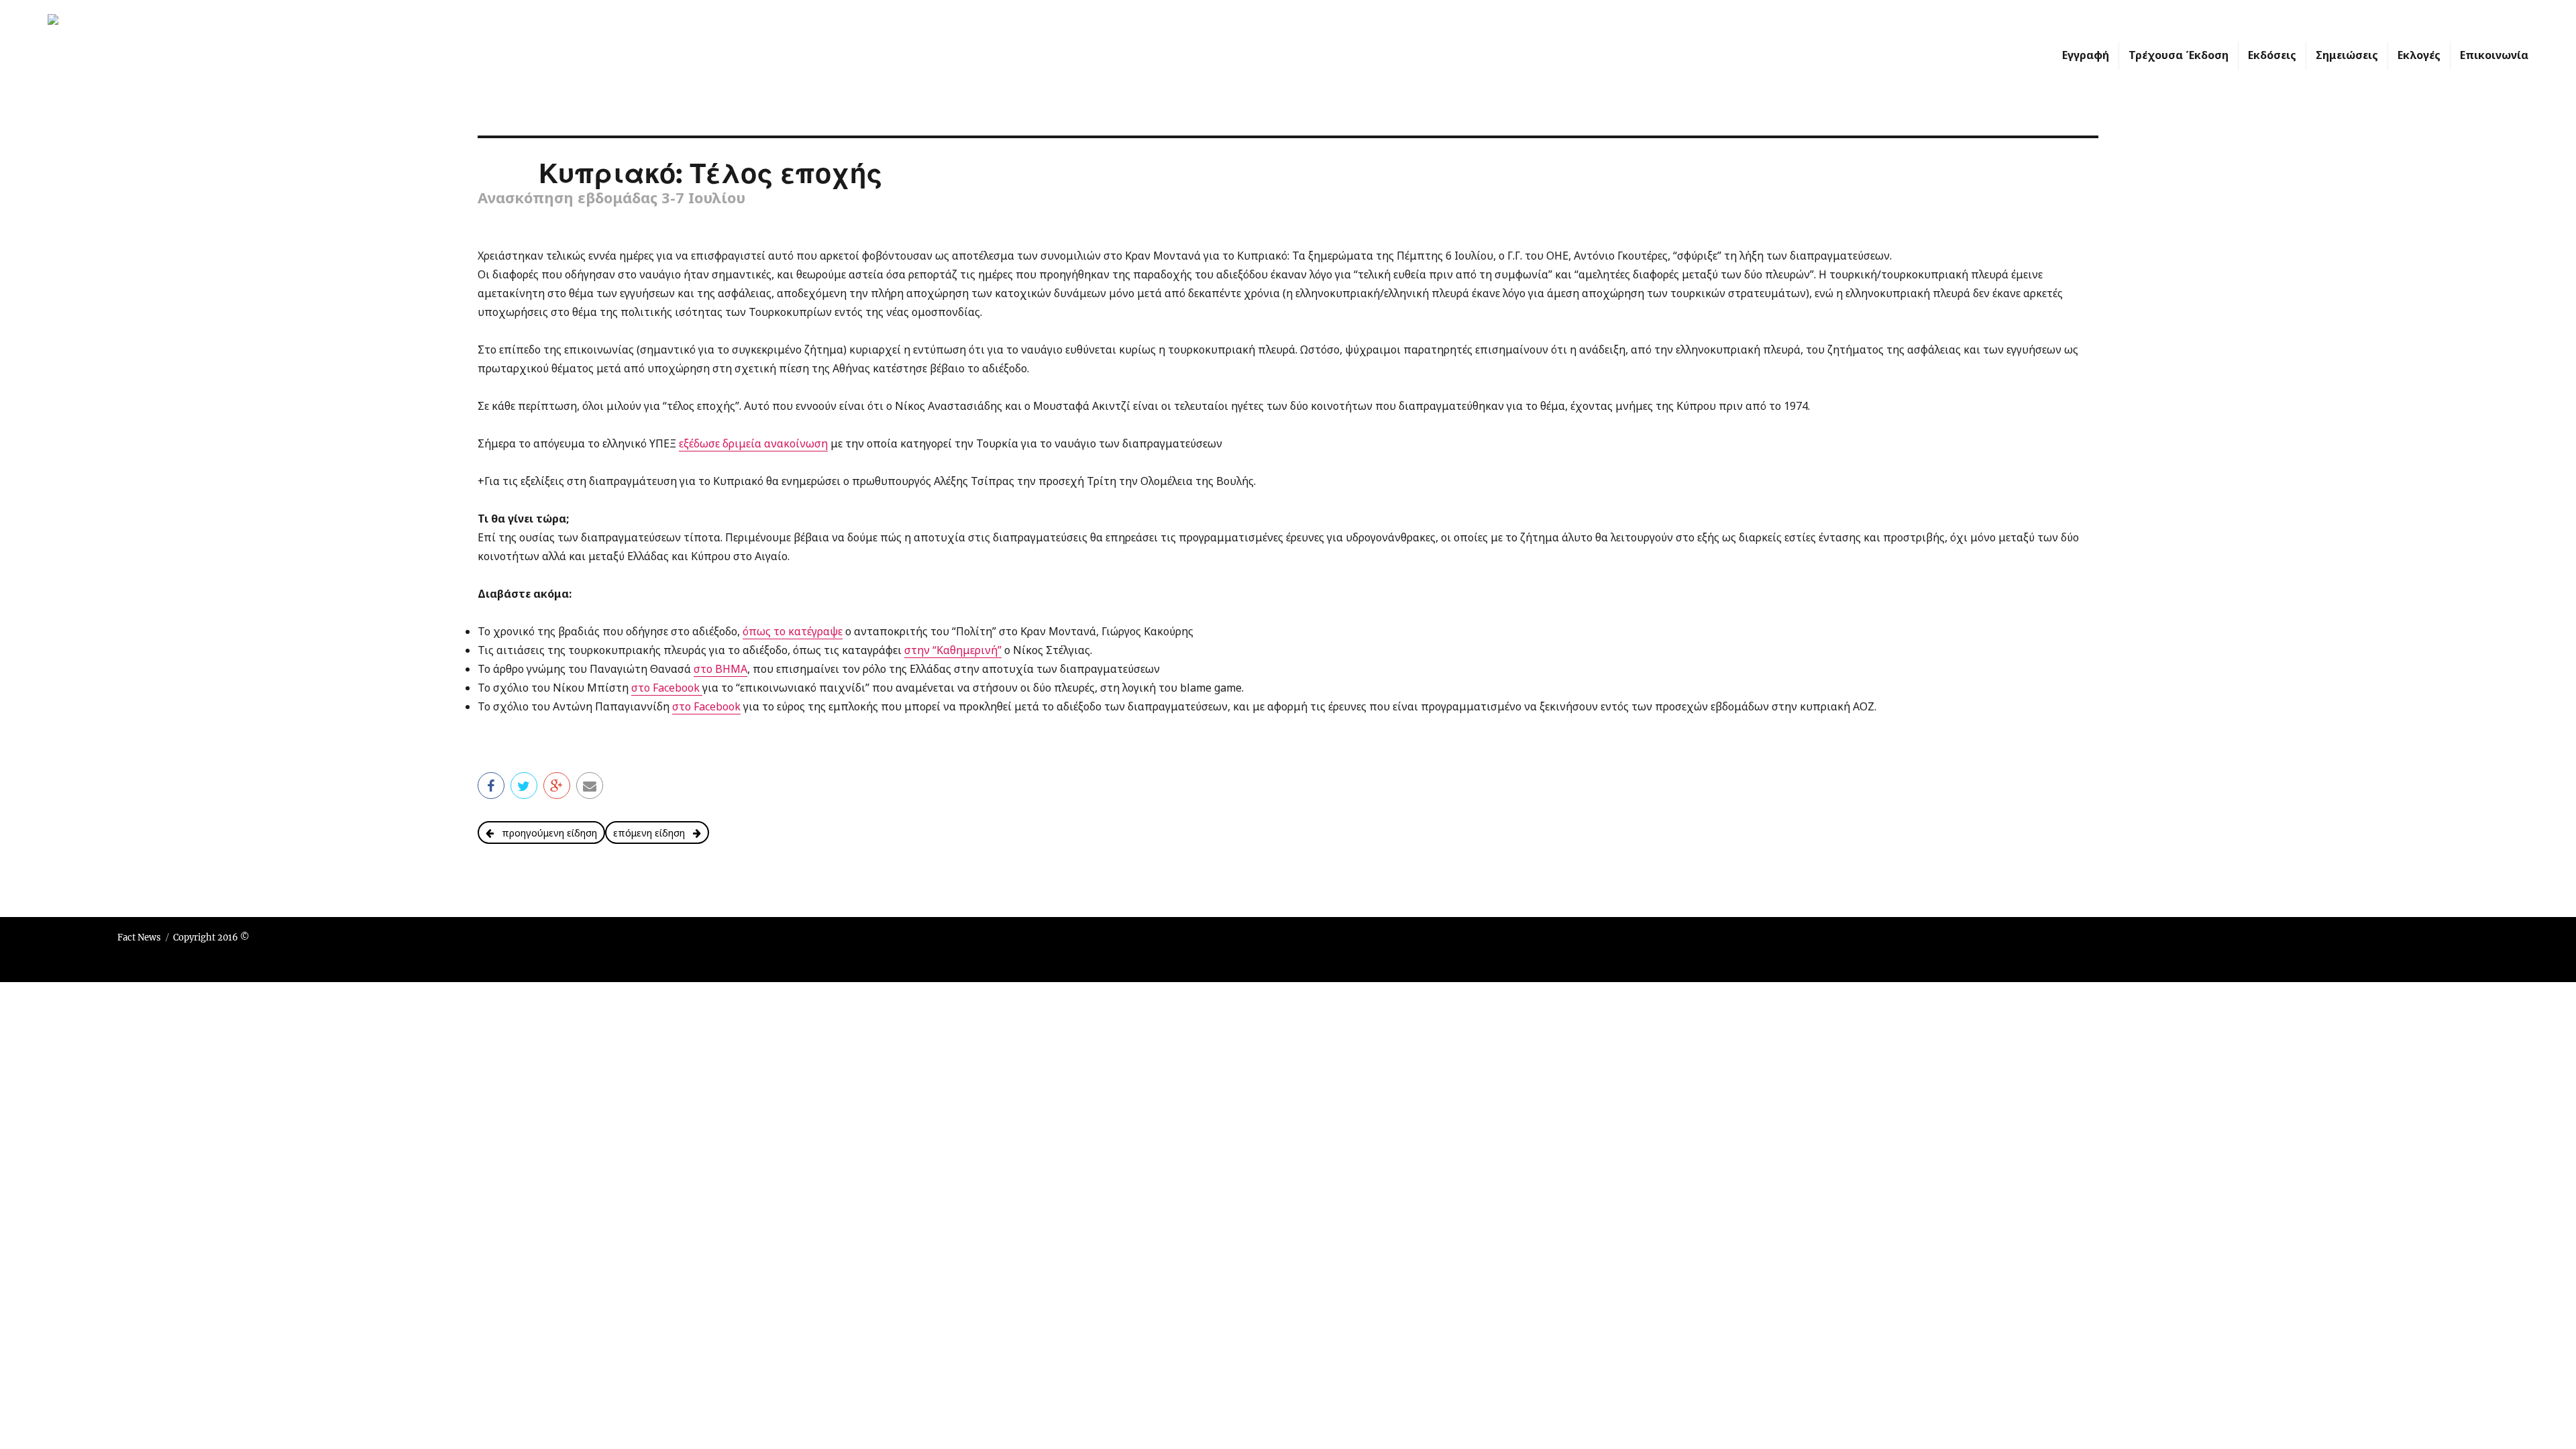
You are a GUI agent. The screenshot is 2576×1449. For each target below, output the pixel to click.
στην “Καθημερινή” (953, 650)
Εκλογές (2419, 55)
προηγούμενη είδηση (545, 833)
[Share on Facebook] (491, 785)
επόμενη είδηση (653, 833)
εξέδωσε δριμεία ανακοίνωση (753, 443)
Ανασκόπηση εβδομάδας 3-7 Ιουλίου (611, 197)
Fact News (139, 937)
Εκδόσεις (2272, 55)
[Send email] (590, 785)
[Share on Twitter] (524, 785)
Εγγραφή (2086, 55)
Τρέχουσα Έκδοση (2179, 55)
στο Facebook (667, 688)
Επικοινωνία (2494, 55)
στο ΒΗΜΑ (720, 669)
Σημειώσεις (2347, 55)
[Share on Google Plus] (557, 785)
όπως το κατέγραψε (793, 631)
